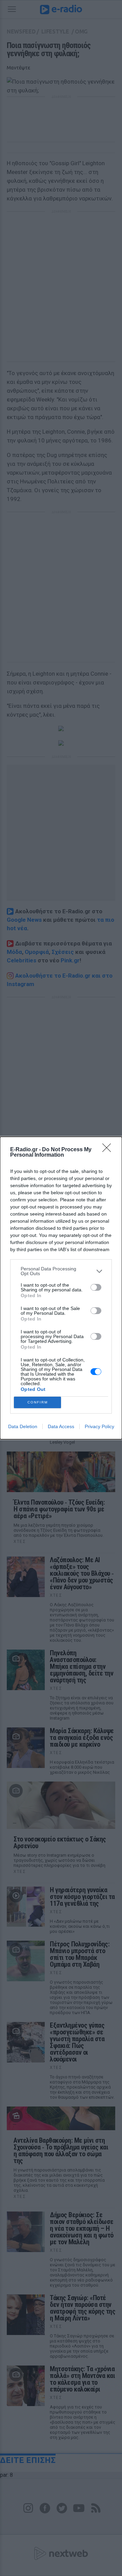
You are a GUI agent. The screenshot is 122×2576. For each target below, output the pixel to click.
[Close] (109, 1150)
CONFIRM (38, 1402)
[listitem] (61, 1271)
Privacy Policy (99, 1426)
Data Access (61, 1426)
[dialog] (61, 1288)
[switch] (96, 1287)
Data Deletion (23, 1426)
